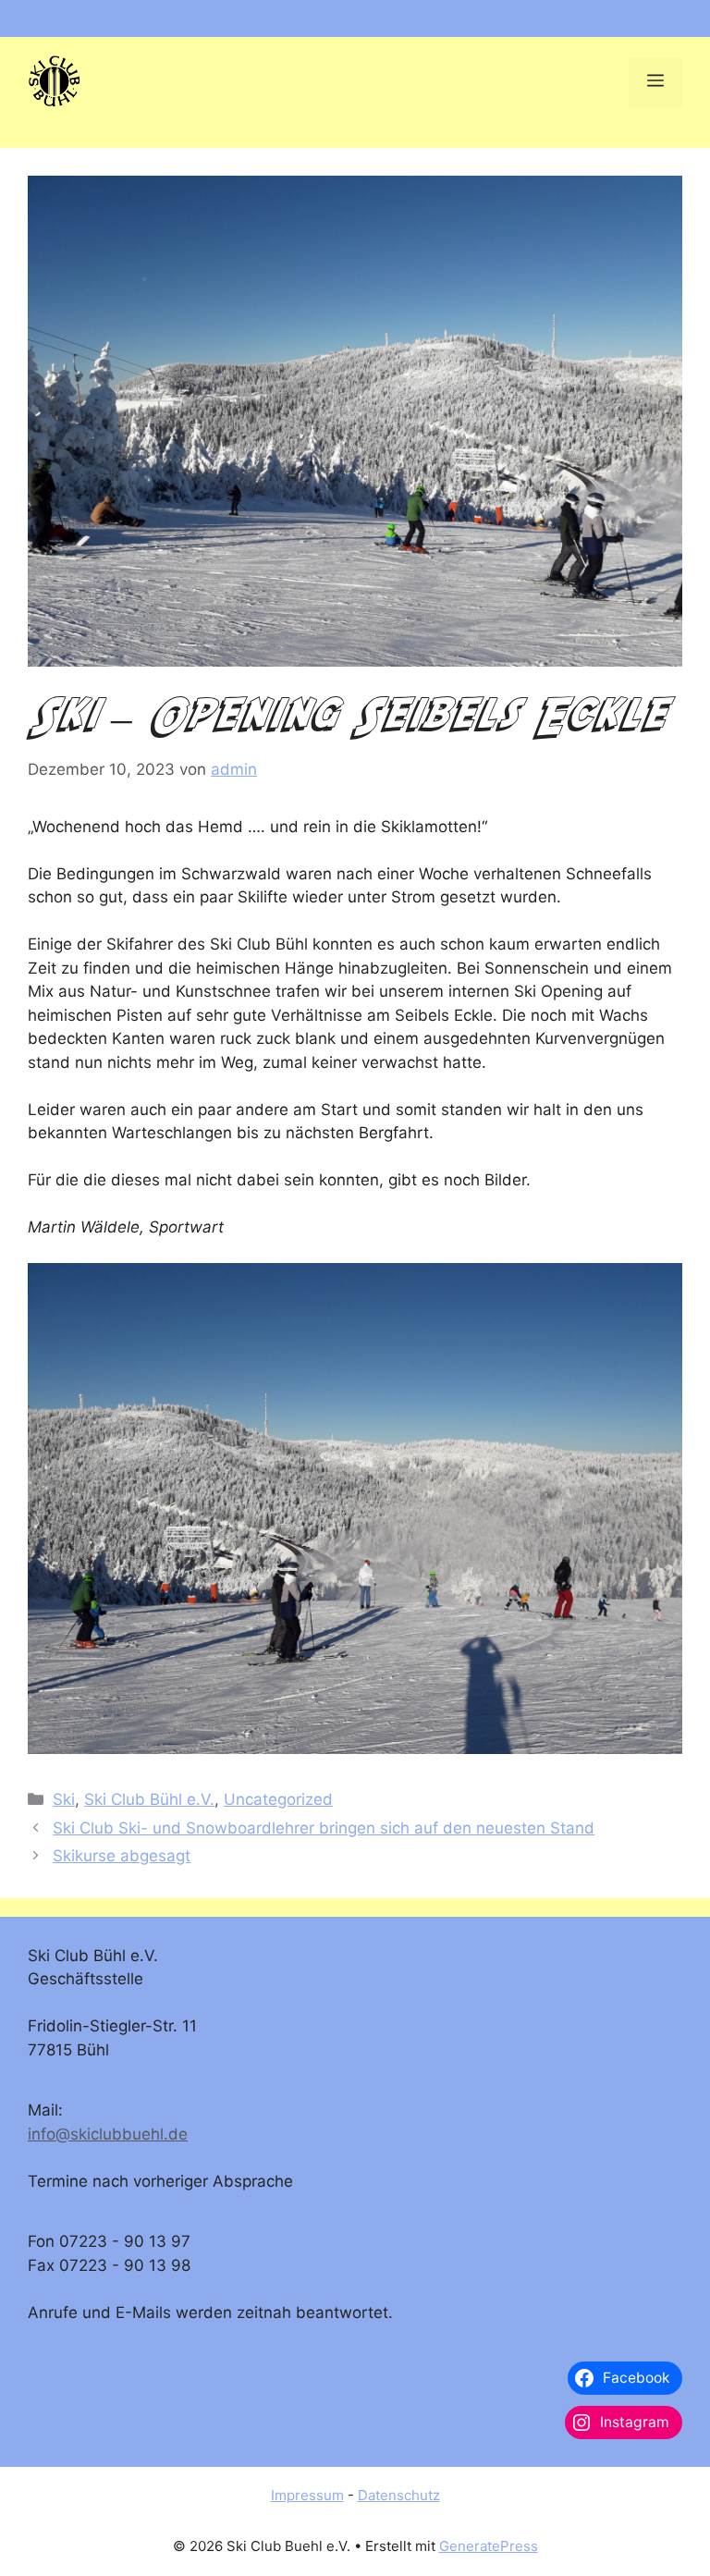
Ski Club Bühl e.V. (149, 1799)
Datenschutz (399, 2495)
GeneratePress (489, 2546)
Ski (64, 1799)
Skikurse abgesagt (122, 1856)
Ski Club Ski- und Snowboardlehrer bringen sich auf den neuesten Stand (324, 1828)
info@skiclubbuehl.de (108, 2134)
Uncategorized (278, 1799)
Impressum (307, 2495)
